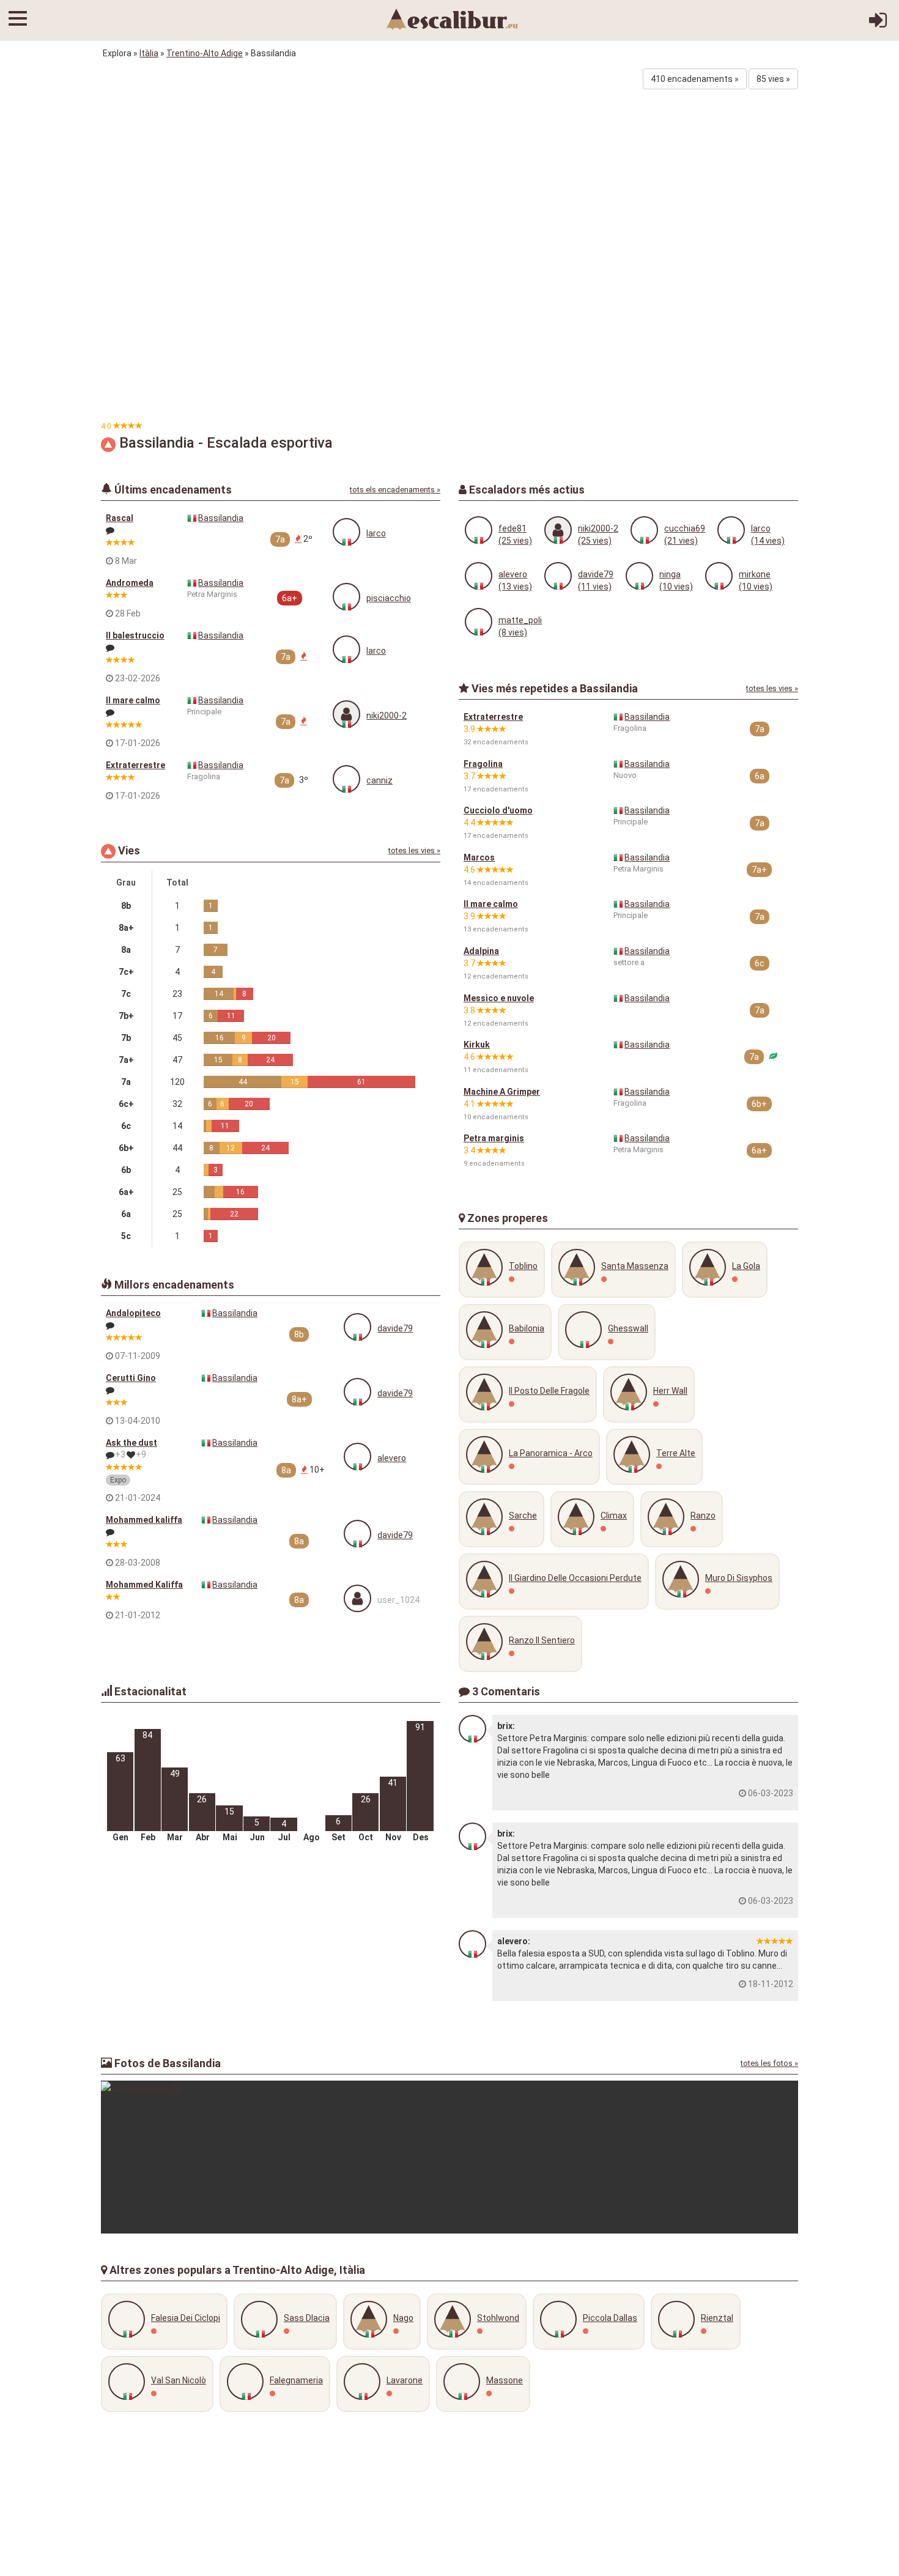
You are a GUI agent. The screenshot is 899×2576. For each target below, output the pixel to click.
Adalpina (481, 951)
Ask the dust (131, 1443)
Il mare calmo (133, 700)
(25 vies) (515, 541)
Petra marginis (494, 1138)
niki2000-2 (387, 716)
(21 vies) (681, 541)
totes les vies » (414, 850)
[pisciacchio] (346, 597)
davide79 (395, 1328)
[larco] (346, 532)
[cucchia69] (644, 530)
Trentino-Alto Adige (205, 53)
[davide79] (357, 1327)
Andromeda (130, 583)
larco (376, 533)
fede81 (512, 528)
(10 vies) (676, 587)
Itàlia (149, 53)
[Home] (453, 18)
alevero (392, 1458)
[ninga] (639, 576)
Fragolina (483, 764)
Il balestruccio (135, 635)
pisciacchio (389, 598)
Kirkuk (477, 1045)
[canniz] (346, 779)
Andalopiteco (133, 1313)
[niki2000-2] (346, 714)
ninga (670, 574)
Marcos (479, 857)
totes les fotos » (769, 2063)
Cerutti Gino (131, 1378)
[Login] (878, 24)
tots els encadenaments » (395, 490)
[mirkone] (719, 576)
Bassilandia (221, 518)
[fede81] (479, 530)
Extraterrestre (135, 765)
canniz (379, 780)
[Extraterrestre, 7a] (449, 2157)
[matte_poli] (479, 622)
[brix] (472, 1729)
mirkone (755, 574)
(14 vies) (768, 541)
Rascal (120, 518)
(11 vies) (595, 587)
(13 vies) (515, 587)
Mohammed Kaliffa (144, 1585)
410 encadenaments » (695, 79)
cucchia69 (685, 528)
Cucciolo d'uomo (498, 810)
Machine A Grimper (502, 1092)
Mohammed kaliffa (144, 1520)
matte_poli (520, 620)
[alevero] (357, 1456)
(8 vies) (513, 632)
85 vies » (773, 79)
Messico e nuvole (499, 998)
